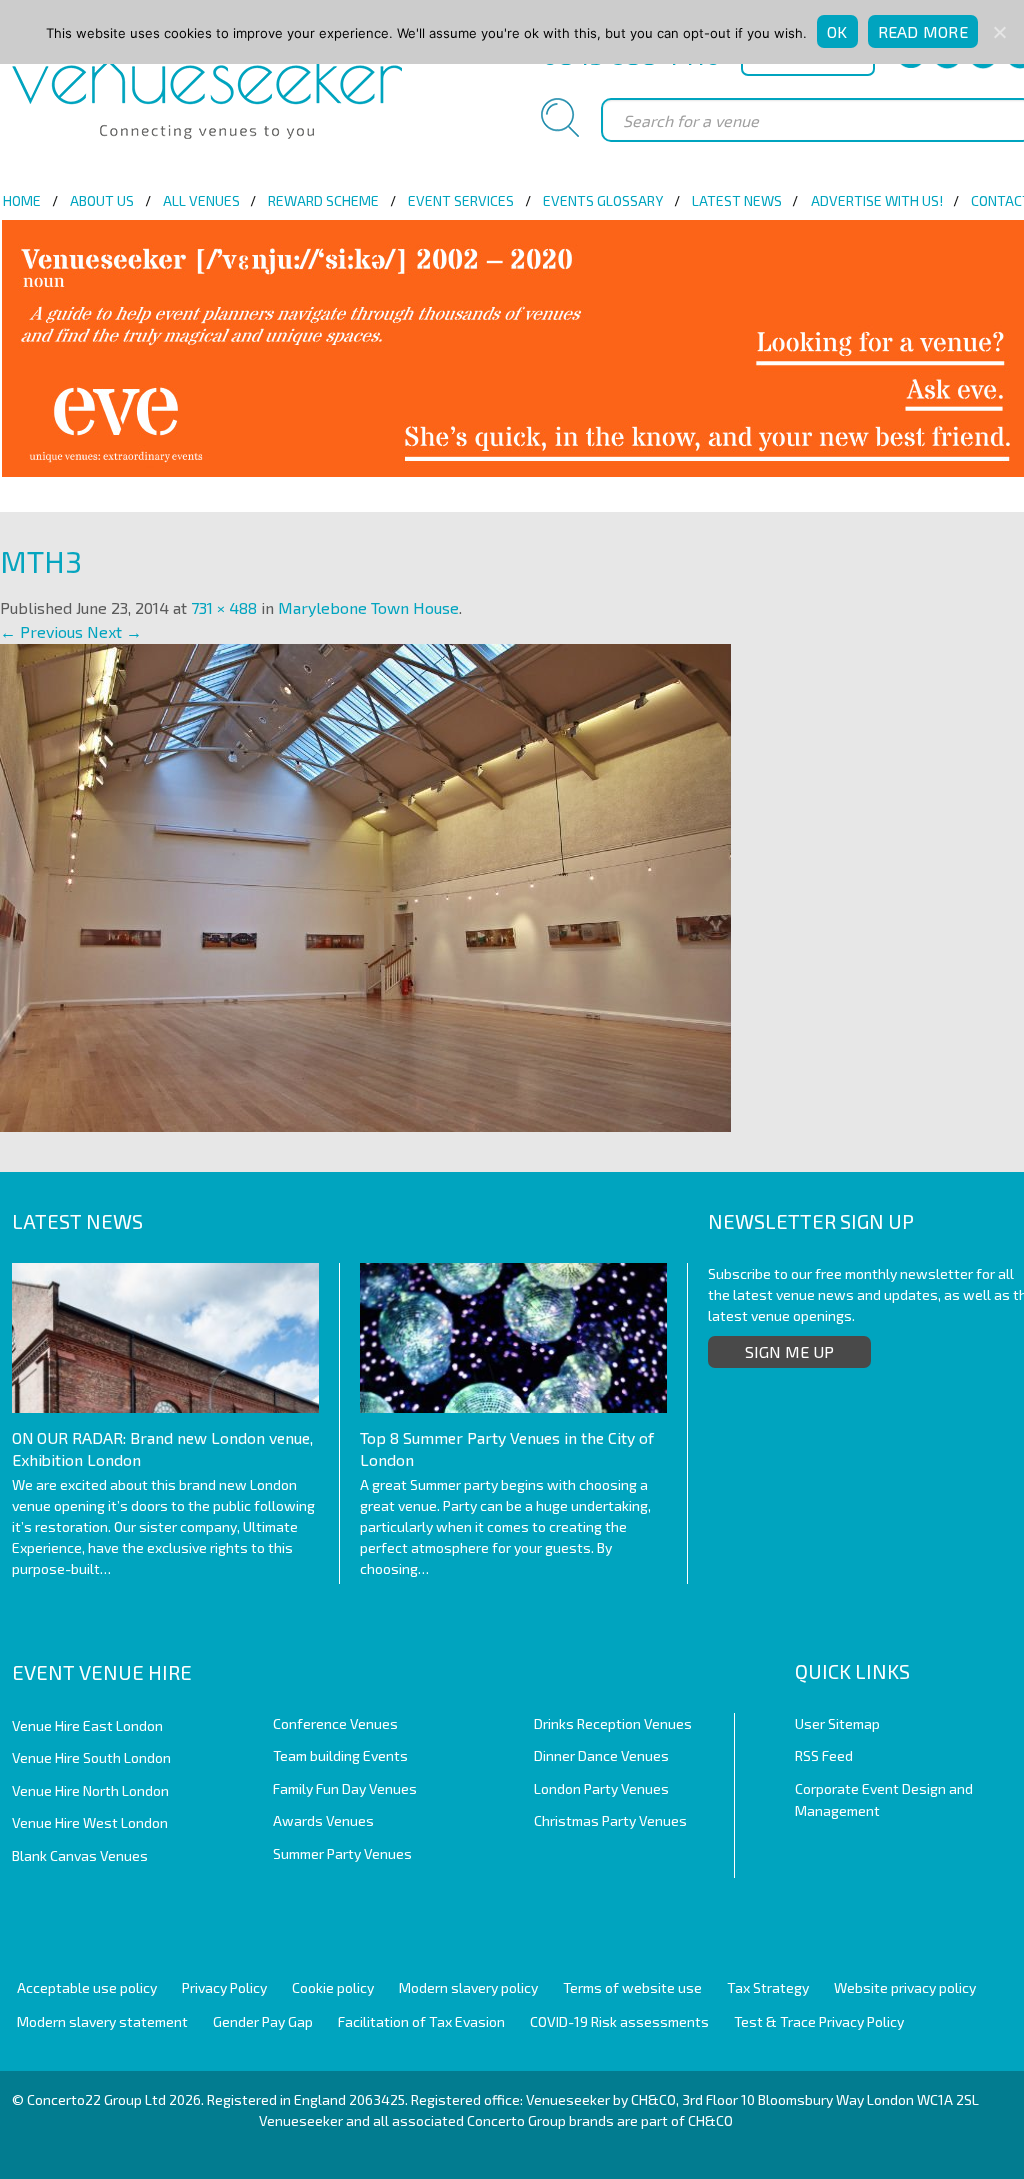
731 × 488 (224, 607)
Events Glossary (603, 200)
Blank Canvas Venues (80, 1855)
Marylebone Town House (368, 607)
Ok (837, 31)
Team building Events (340, 1755)
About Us (102, 200)
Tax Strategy (768, 1987)
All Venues (201, 200)
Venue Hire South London (91, 1757)
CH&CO (710, 2120)
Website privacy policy (905, 1987)
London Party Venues (601, 1788)
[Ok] (999, 32)
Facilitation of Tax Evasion (421, 2021)
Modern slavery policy (468, 1987)
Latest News (737, 200)
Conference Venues (335, 1723)
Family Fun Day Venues (345, 1788)
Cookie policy (333, 1987)
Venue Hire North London (90, 1790)
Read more (923, 31)
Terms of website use (632, 1987)
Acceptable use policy (87, 1987)
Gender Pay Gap (263, 2021)
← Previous (41, 631)
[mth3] (365, 885)
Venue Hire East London (87, 1725)
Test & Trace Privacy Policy (819, 2021)
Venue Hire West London (90, 1822)
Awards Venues (323, 1820)
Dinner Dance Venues (601, 1755)
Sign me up (789, 1351)
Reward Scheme (323, 200)
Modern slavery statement (102, 2021)
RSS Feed (824, 1755)
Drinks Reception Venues (613, 1723)
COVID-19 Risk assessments (619, 2021)
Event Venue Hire (102, 1672)
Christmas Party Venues (610, 1820)
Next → (114, 631)
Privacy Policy (224, 1987)
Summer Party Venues (342, 1853)
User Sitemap (837, 1723)
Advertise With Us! (877, 200)
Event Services (461, 200)
